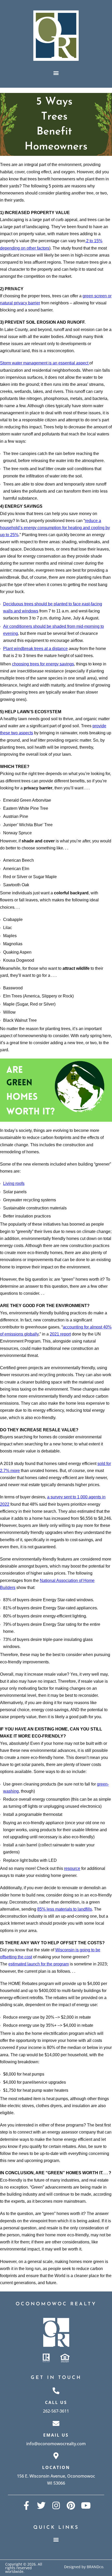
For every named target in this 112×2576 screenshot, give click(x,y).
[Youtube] (86, 2505)
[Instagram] (56, 2505)
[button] (56, 73)
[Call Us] (56, 2391)
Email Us (56, 2435)
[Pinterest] (71, 2505)
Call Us (56, 2402)
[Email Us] (56, 2423)
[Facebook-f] (26, 2505)
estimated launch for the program (39, 1964)
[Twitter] (41, 2505)
